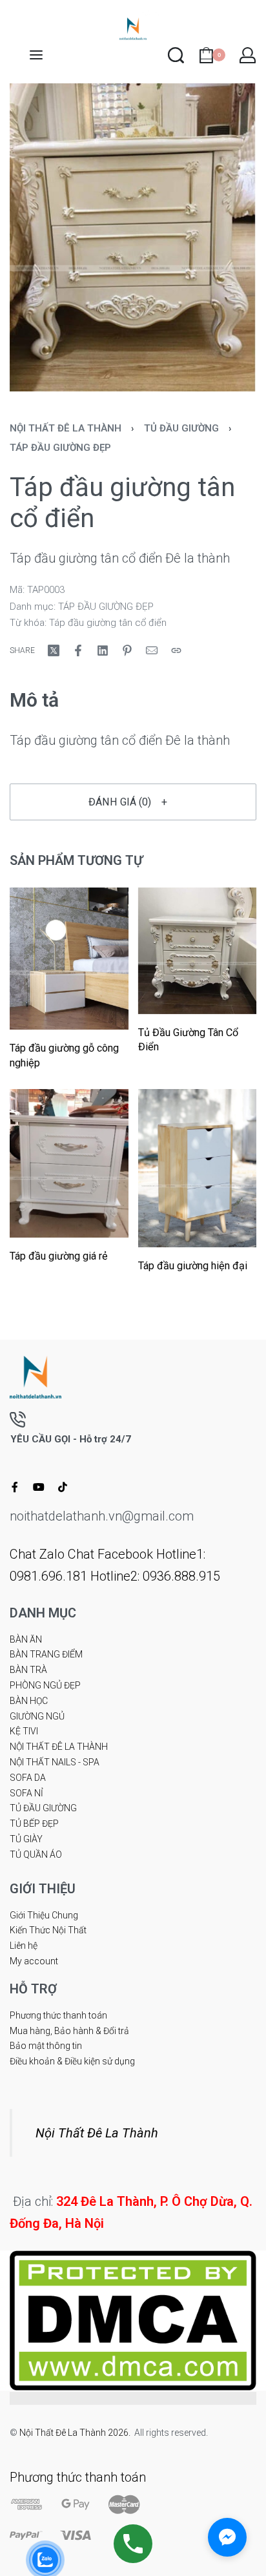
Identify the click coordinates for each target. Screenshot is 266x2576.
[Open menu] (36, 55)
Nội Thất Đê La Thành (97, 2133)
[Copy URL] (176, 650)
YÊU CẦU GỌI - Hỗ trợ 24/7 (71, 1439)
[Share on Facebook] (78, 650)
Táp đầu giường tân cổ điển (108, 623)
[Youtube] (39, 1487)
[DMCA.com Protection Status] (133, 2319)
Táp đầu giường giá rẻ (59, 1256)
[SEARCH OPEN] (176, 55)
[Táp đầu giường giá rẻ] (69, 1164)
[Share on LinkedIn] (103, 650)
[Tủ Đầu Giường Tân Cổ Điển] (198, 951)
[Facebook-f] (15, 1487)
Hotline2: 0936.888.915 (155, 1576)
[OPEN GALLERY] (133, 238)
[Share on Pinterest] (127, 650)
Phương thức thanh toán (78, 2477)
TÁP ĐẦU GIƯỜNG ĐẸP (60, 448)
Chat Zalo (37, 1554)
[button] (133, 802)
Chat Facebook (110, 1554)
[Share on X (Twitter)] (54, 650)
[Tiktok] (63, 1487)
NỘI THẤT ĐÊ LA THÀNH (66, 428)
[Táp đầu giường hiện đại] (198, 1169)
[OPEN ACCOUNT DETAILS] (248, 55)
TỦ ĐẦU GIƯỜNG (181, 428)
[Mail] (152, 650)
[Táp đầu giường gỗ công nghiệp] (69, 959)
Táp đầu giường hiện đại (193, 1266)
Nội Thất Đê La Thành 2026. (77, 2433)
